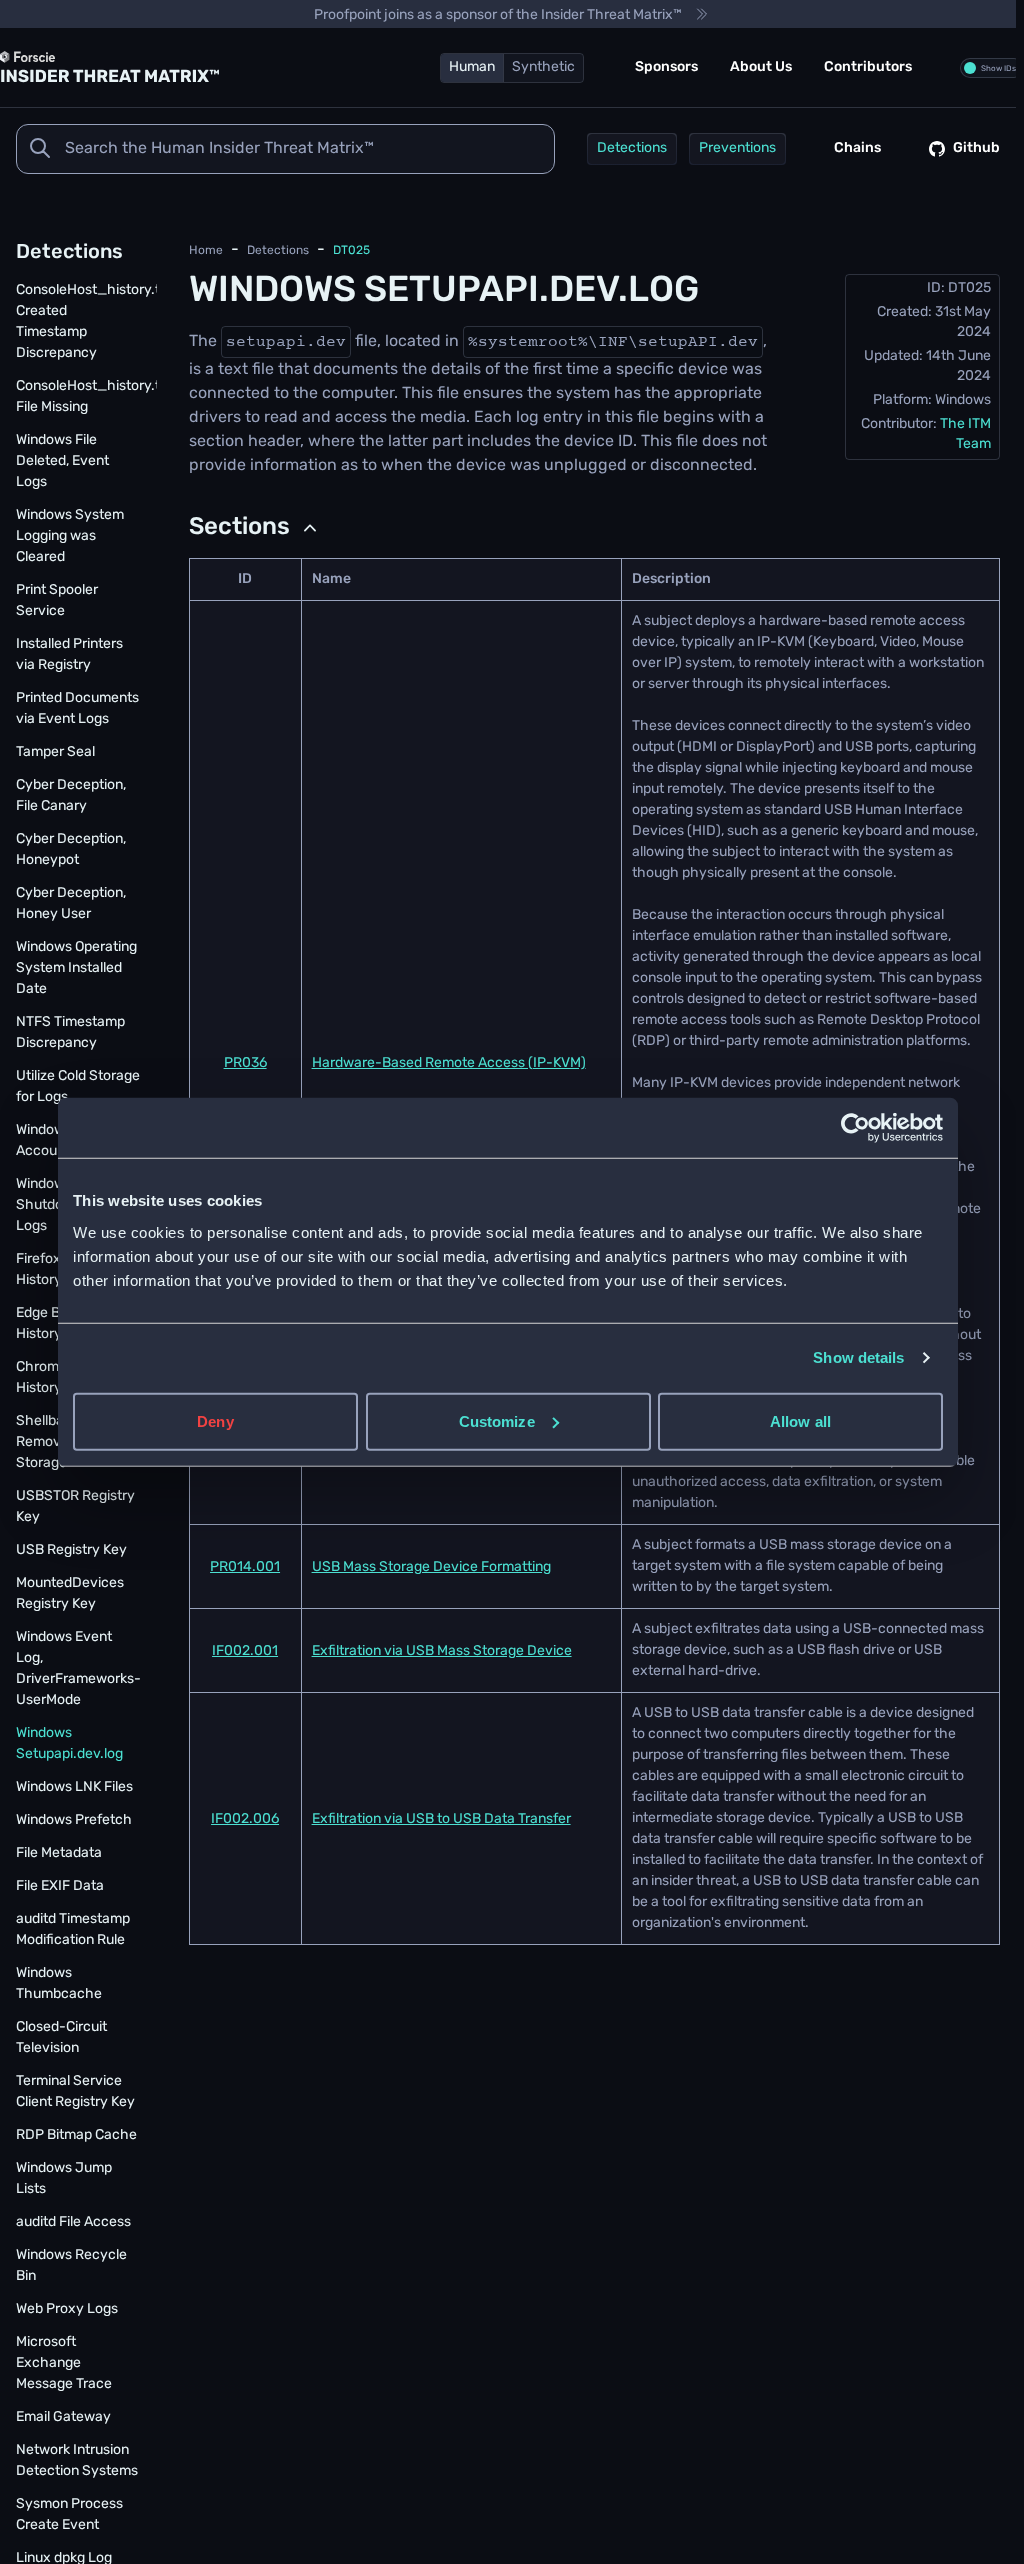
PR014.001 (245, 1567)
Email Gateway (63, 2417)
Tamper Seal (55, 752)
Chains (857, 148)
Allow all (800, 1420)
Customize (497, 1420)
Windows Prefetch (74, 1820)
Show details (858, 1357)
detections (278, 251)
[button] (255, 528)
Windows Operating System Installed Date (76, 968)
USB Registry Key (71, 1550)
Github (976, 148)
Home (206, 251)
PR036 (245, 1063)
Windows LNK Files (74, 1787)
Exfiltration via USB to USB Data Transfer (441, 1819)
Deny (215, 1420)
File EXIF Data (60, 1886)
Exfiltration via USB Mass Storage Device (442, 1651)
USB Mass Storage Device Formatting (431, 1567)
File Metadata (59, 1853)
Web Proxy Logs (67, 2309)
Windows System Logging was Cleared (70, 536)
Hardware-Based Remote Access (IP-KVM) (449, 1063)
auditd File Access (73, 2222)
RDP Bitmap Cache (76, 2135)
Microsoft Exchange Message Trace (64, 2363)
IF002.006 (245, 1819)
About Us (761, 67)
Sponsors (666, 67)
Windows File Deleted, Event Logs (62, 461)
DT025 (351, 251)
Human (472, 67)
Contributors (868, 67)
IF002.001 (245, 1651)
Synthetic (543, 67)
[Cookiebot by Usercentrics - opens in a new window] (855, 1128)
